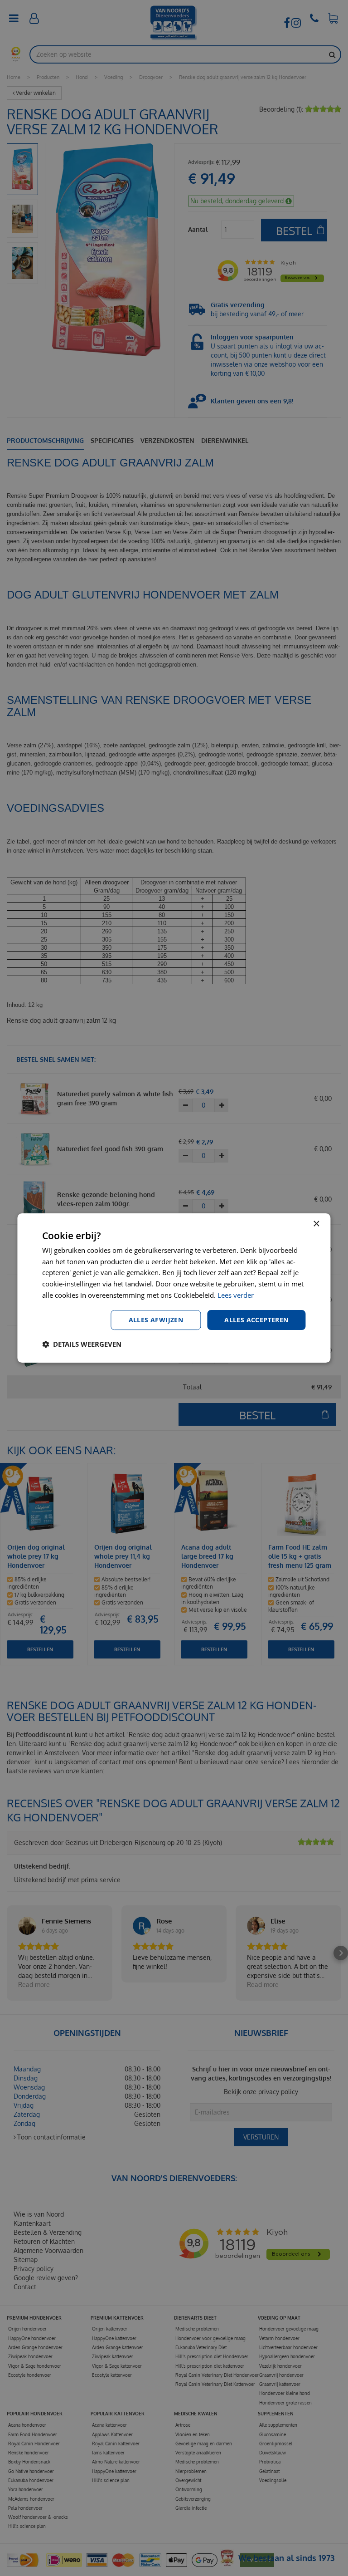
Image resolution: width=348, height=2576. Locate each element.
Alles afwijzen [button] (156, 1320)
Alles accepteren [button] (256, 1320)
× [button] (316, 1224)
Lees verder (236, 1295)
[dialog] (174, 1288)
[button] (82, 1344)
